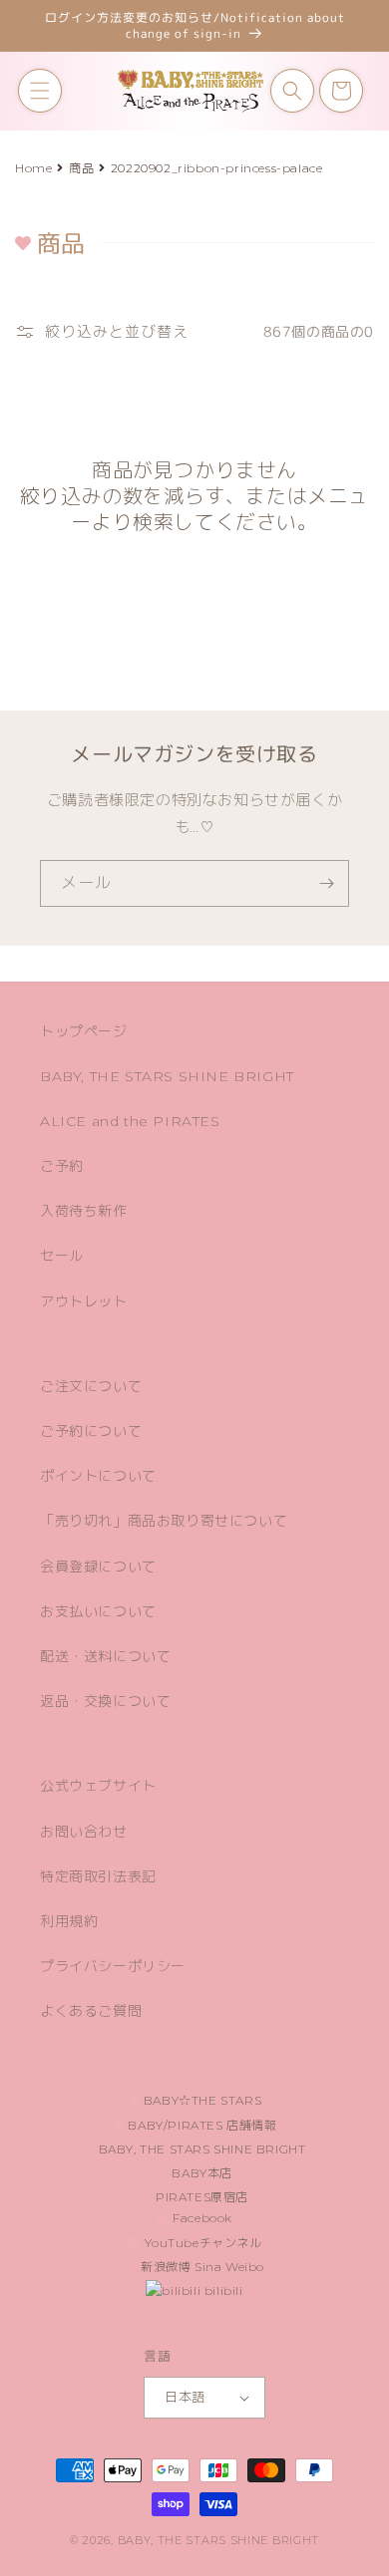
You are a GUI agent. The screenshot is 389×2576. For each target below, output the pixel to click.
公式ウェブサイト (98, 1786)
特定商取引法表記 (98, 1876)
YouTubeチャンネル (202, 2243)
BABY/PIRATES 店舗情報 (201, 2125)
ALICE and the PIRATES (130, 1121)
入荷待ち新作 (84, 1211)
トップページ (84, 1031)
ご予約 (62, 1166)
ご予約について (91, 1431)
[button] (40, 91)
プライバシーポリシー (113, 1966)
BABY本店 (200, 2173)
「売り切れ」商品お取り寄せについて (164, 1521)
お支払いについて (98, 1611)
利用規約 (69, 1921)
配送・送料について (105, 1656)
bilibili (221, 2290)
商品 (81, 168)
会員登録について (98, 1567)
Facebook (201, 2218)
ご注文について (91, 1386)
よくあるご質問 (91, 2011)
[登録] (326, 883)
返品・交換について (105, 1701)
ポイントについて (98, 1476)
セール (62, 1256)
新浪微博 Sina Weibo (201, 2267)
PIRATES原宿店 (201, 2197)
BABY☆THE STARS (200, 2100)
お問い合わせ (84, 1832)
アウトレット (84, 1301)
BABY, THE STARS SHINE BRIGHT (167, 1076)
